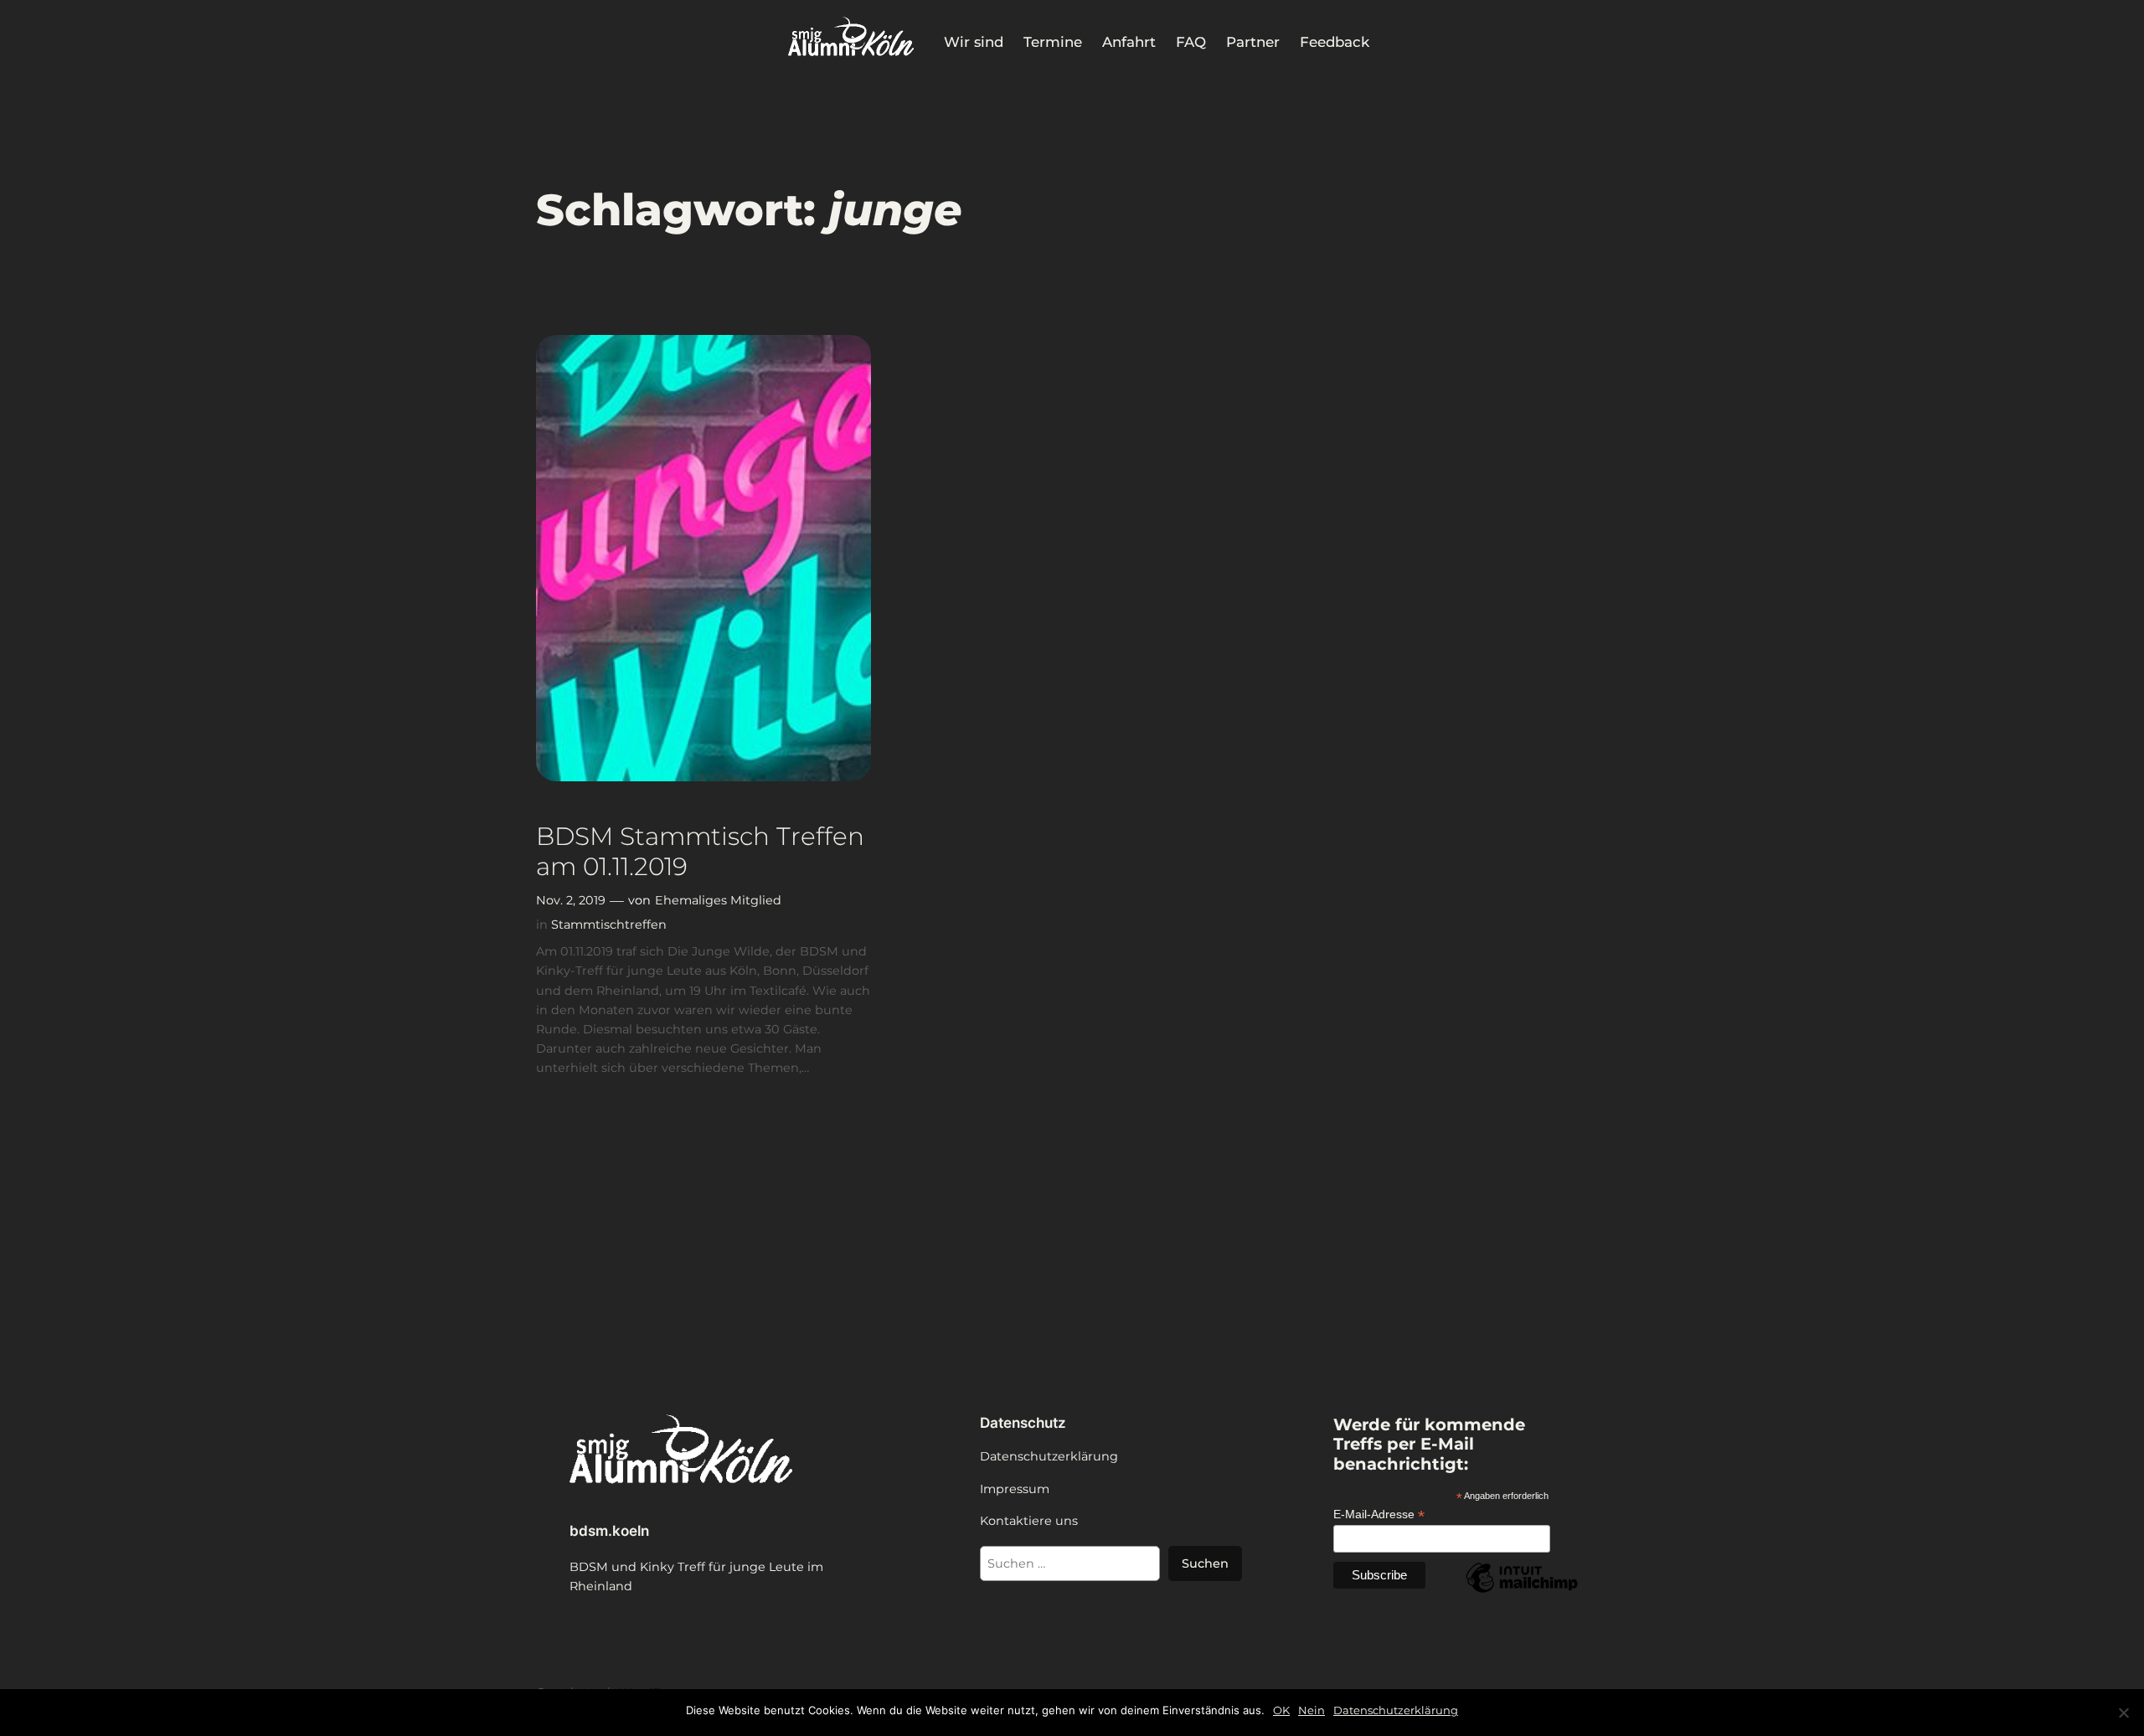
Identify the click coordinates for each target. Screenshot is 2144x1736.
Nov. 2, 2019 (571, 900)
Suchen (1205, 1563)
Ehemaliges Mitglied (718, 900)
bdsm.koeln (609, 1531)
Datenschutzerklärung (1396, 1710)
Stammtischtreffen (609, 925)
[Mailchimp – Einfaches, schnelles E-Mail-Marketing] (1522, 1592)
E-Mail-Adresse (1379, 1514)
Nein (1312, 1710)
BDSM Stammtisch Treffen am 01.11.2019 (700, 851)
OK (1281, 1710)
